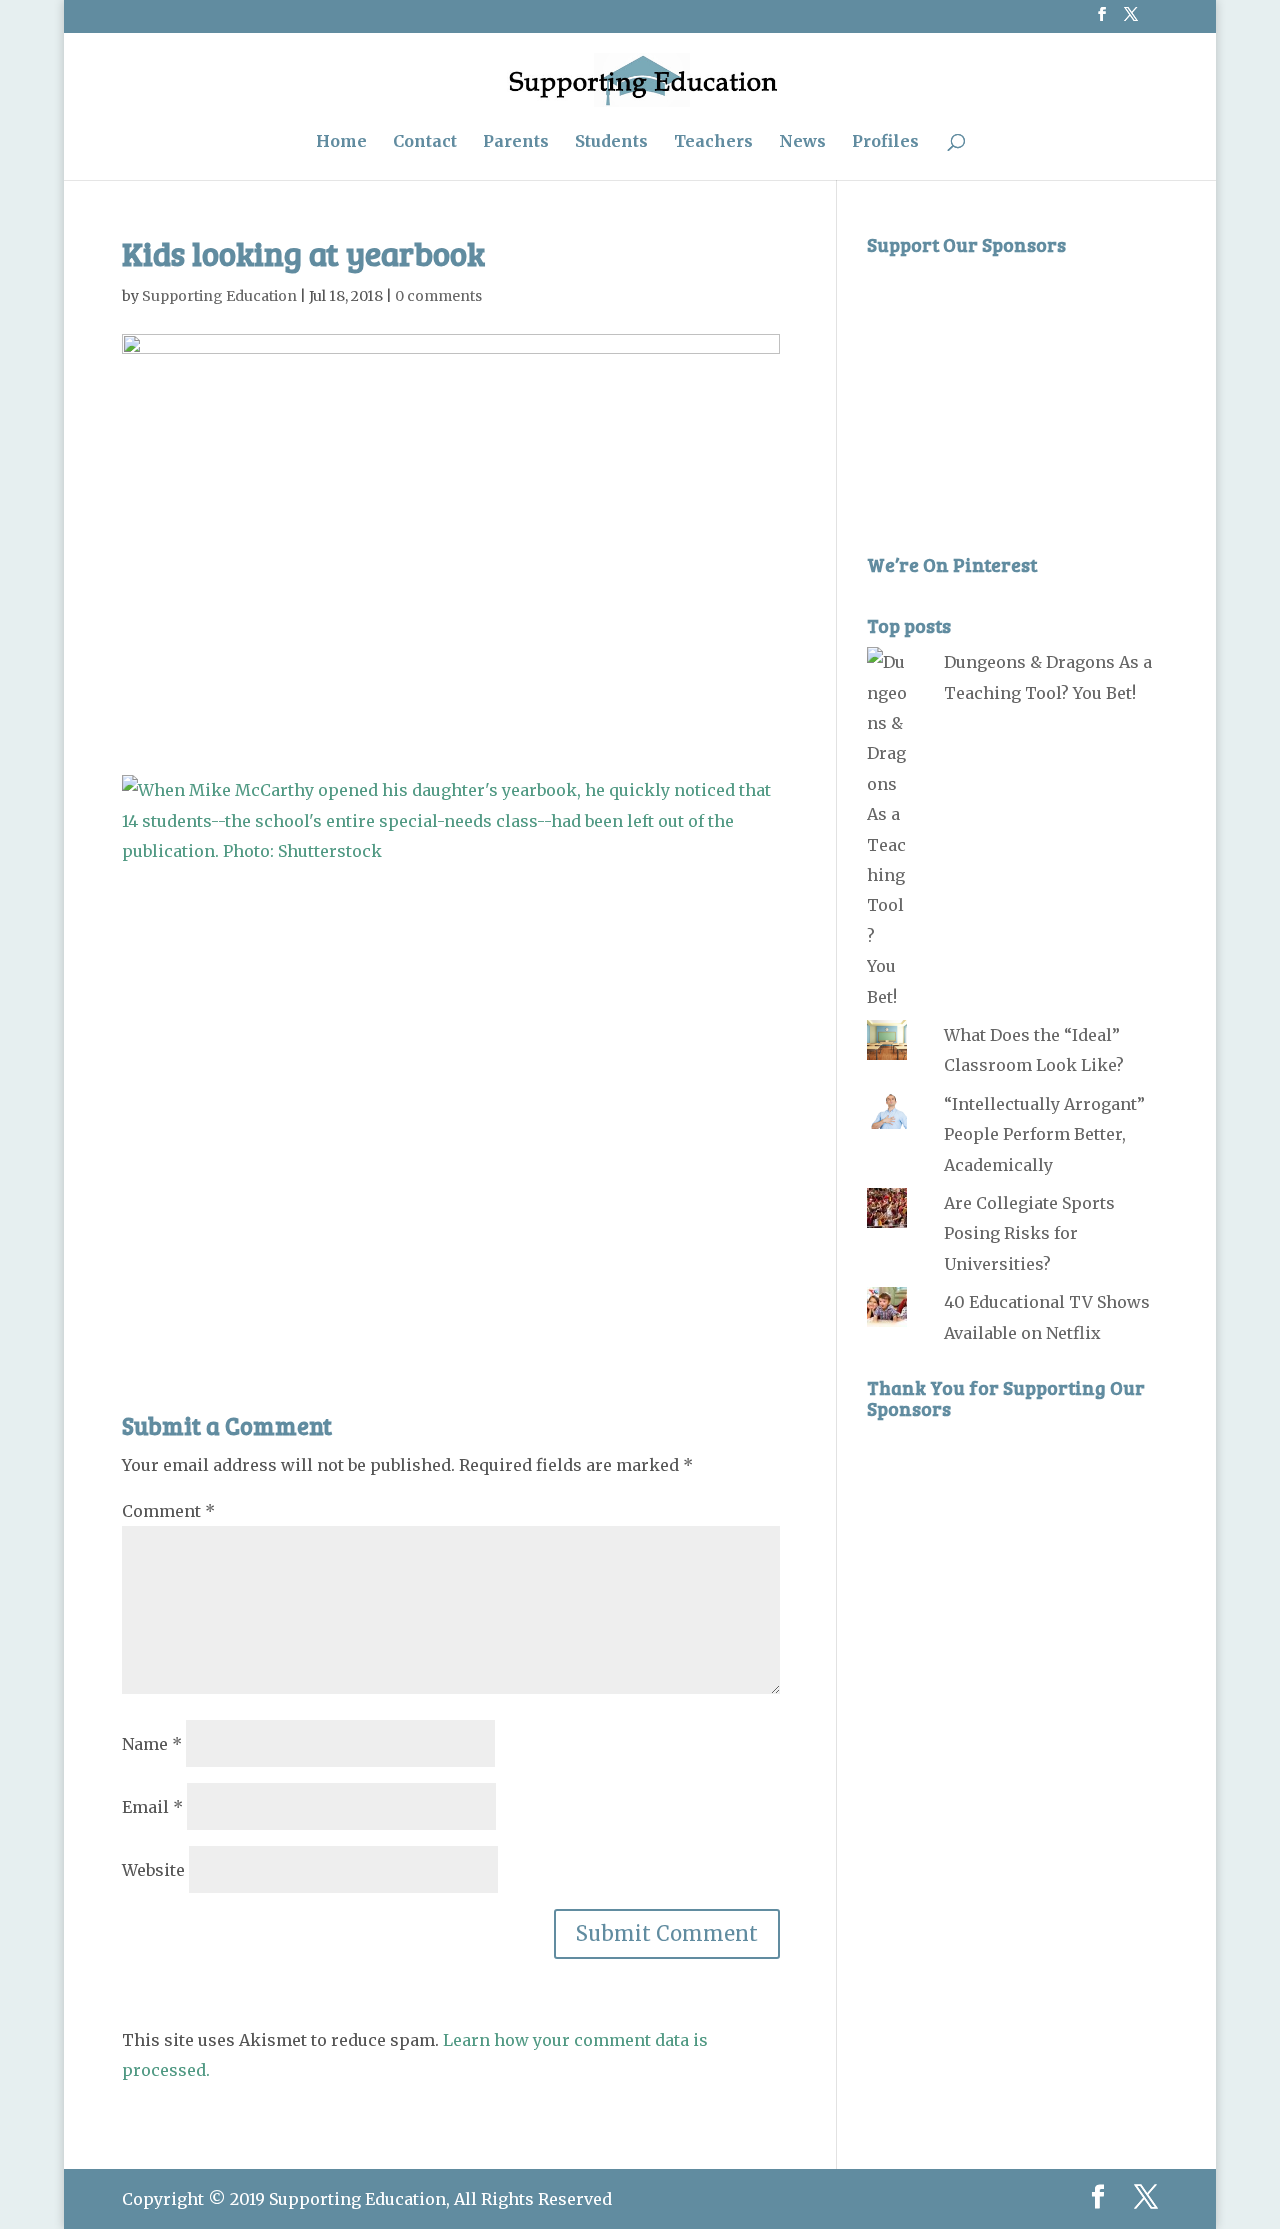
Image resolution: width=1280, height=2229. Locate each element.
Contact (425, 142)
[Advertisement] (451, 1094)
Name (152, 1744)
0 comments (438, 296)
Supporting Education (219, 296)
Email (152, 1807)
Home (341, 142)
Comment (168, 1511)
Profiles (885, 142)
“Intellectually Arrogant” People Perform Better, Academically (1044, 1134)
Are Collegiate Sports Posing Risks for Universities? (1029, 1233)
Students (611, 142)
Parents (516, 142)
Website (153, 1870)
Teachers (713, 142)
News (802, 142)
